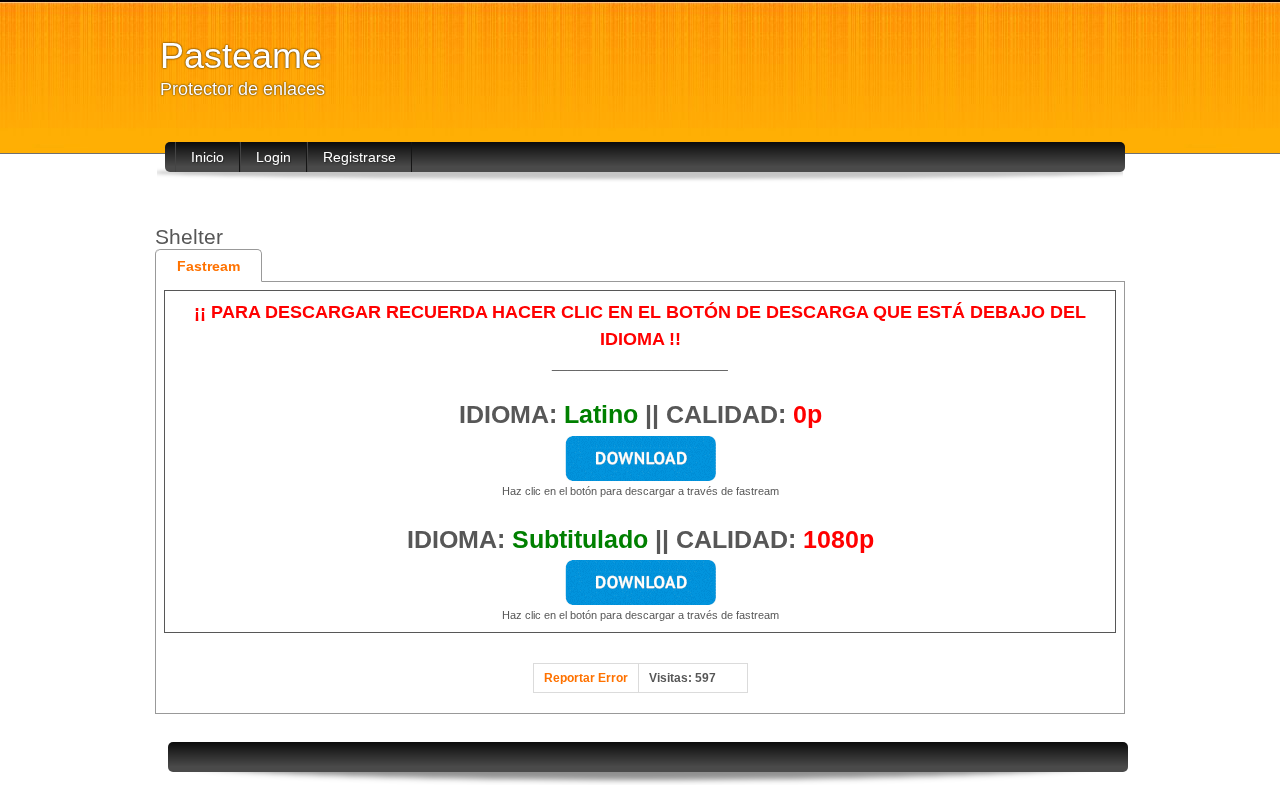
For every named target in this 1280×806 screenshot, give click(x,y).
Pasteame (241, 55)
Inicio (207, 157)
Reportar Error (586, 678)
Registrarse (359, 157)
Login (273, 157)
